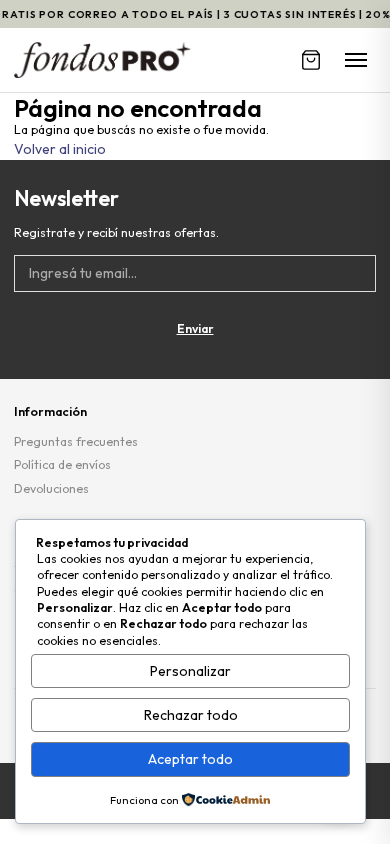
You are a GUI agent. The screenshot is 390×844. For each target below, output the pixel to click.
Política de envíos (62, 464)
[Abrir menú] (356, 60)
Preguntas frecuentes (76, 441)
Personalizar (190, 671)
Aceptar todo (190, 759)
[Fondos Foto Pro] (102, 60)
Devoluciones (51, 488)
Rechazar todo (191, 715)
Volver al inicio (60, 149)
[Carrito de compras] (311, 60)
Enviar (195, 328)
